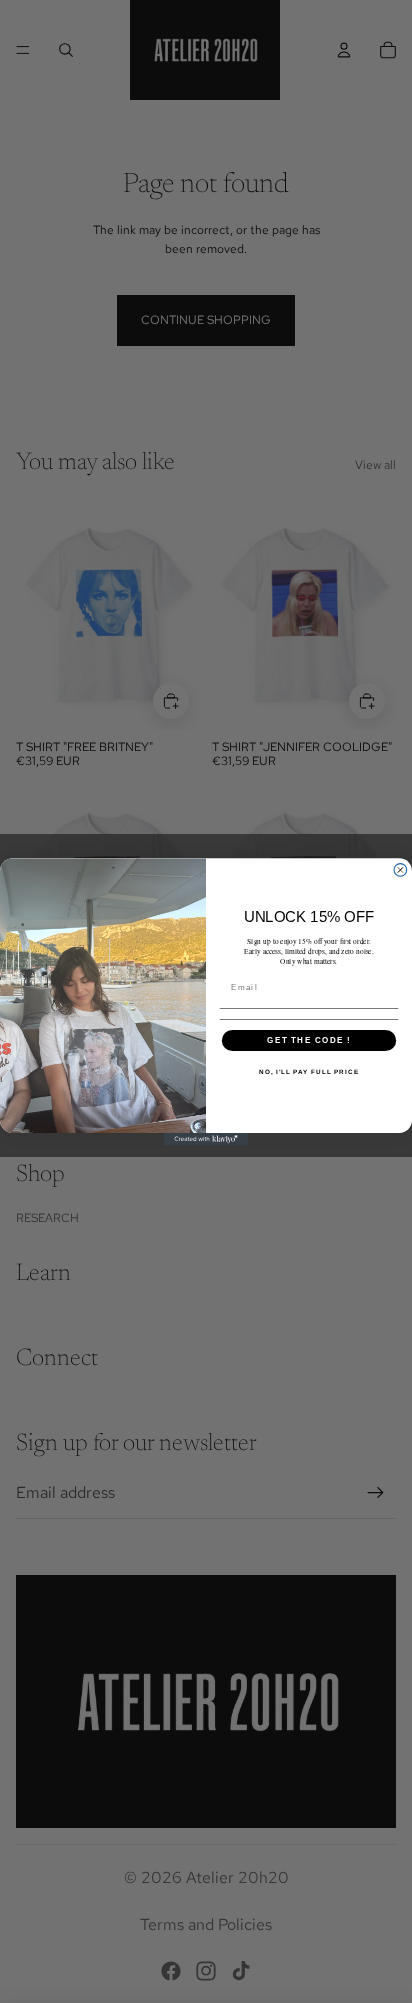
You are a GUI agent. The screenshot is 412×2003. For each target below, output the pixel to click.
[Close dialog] (400, 869)
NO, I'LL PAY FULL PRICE (309, 1071)
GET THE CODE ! (308, 1039)
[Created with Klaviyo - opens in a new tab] (206, 1138)
